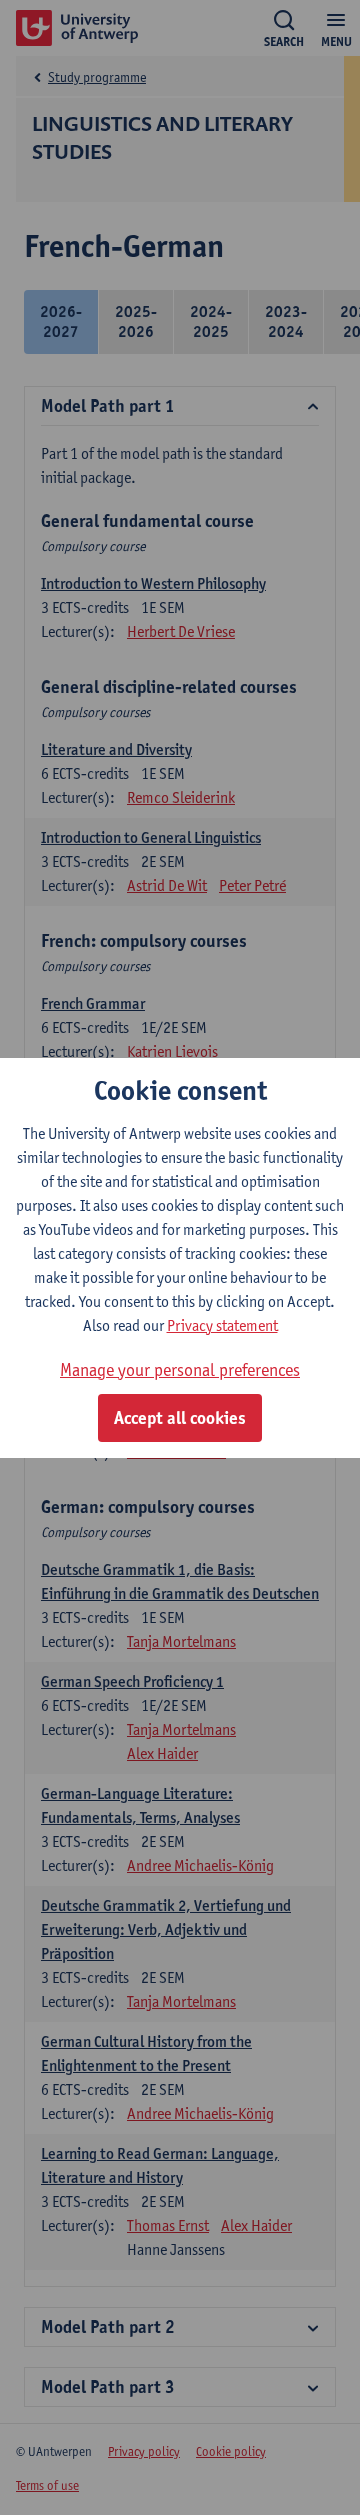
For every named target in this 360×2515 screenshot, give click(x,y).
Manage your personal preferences (180, 1369)
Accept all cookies (180, 1418)
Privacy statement (222, 1325)
